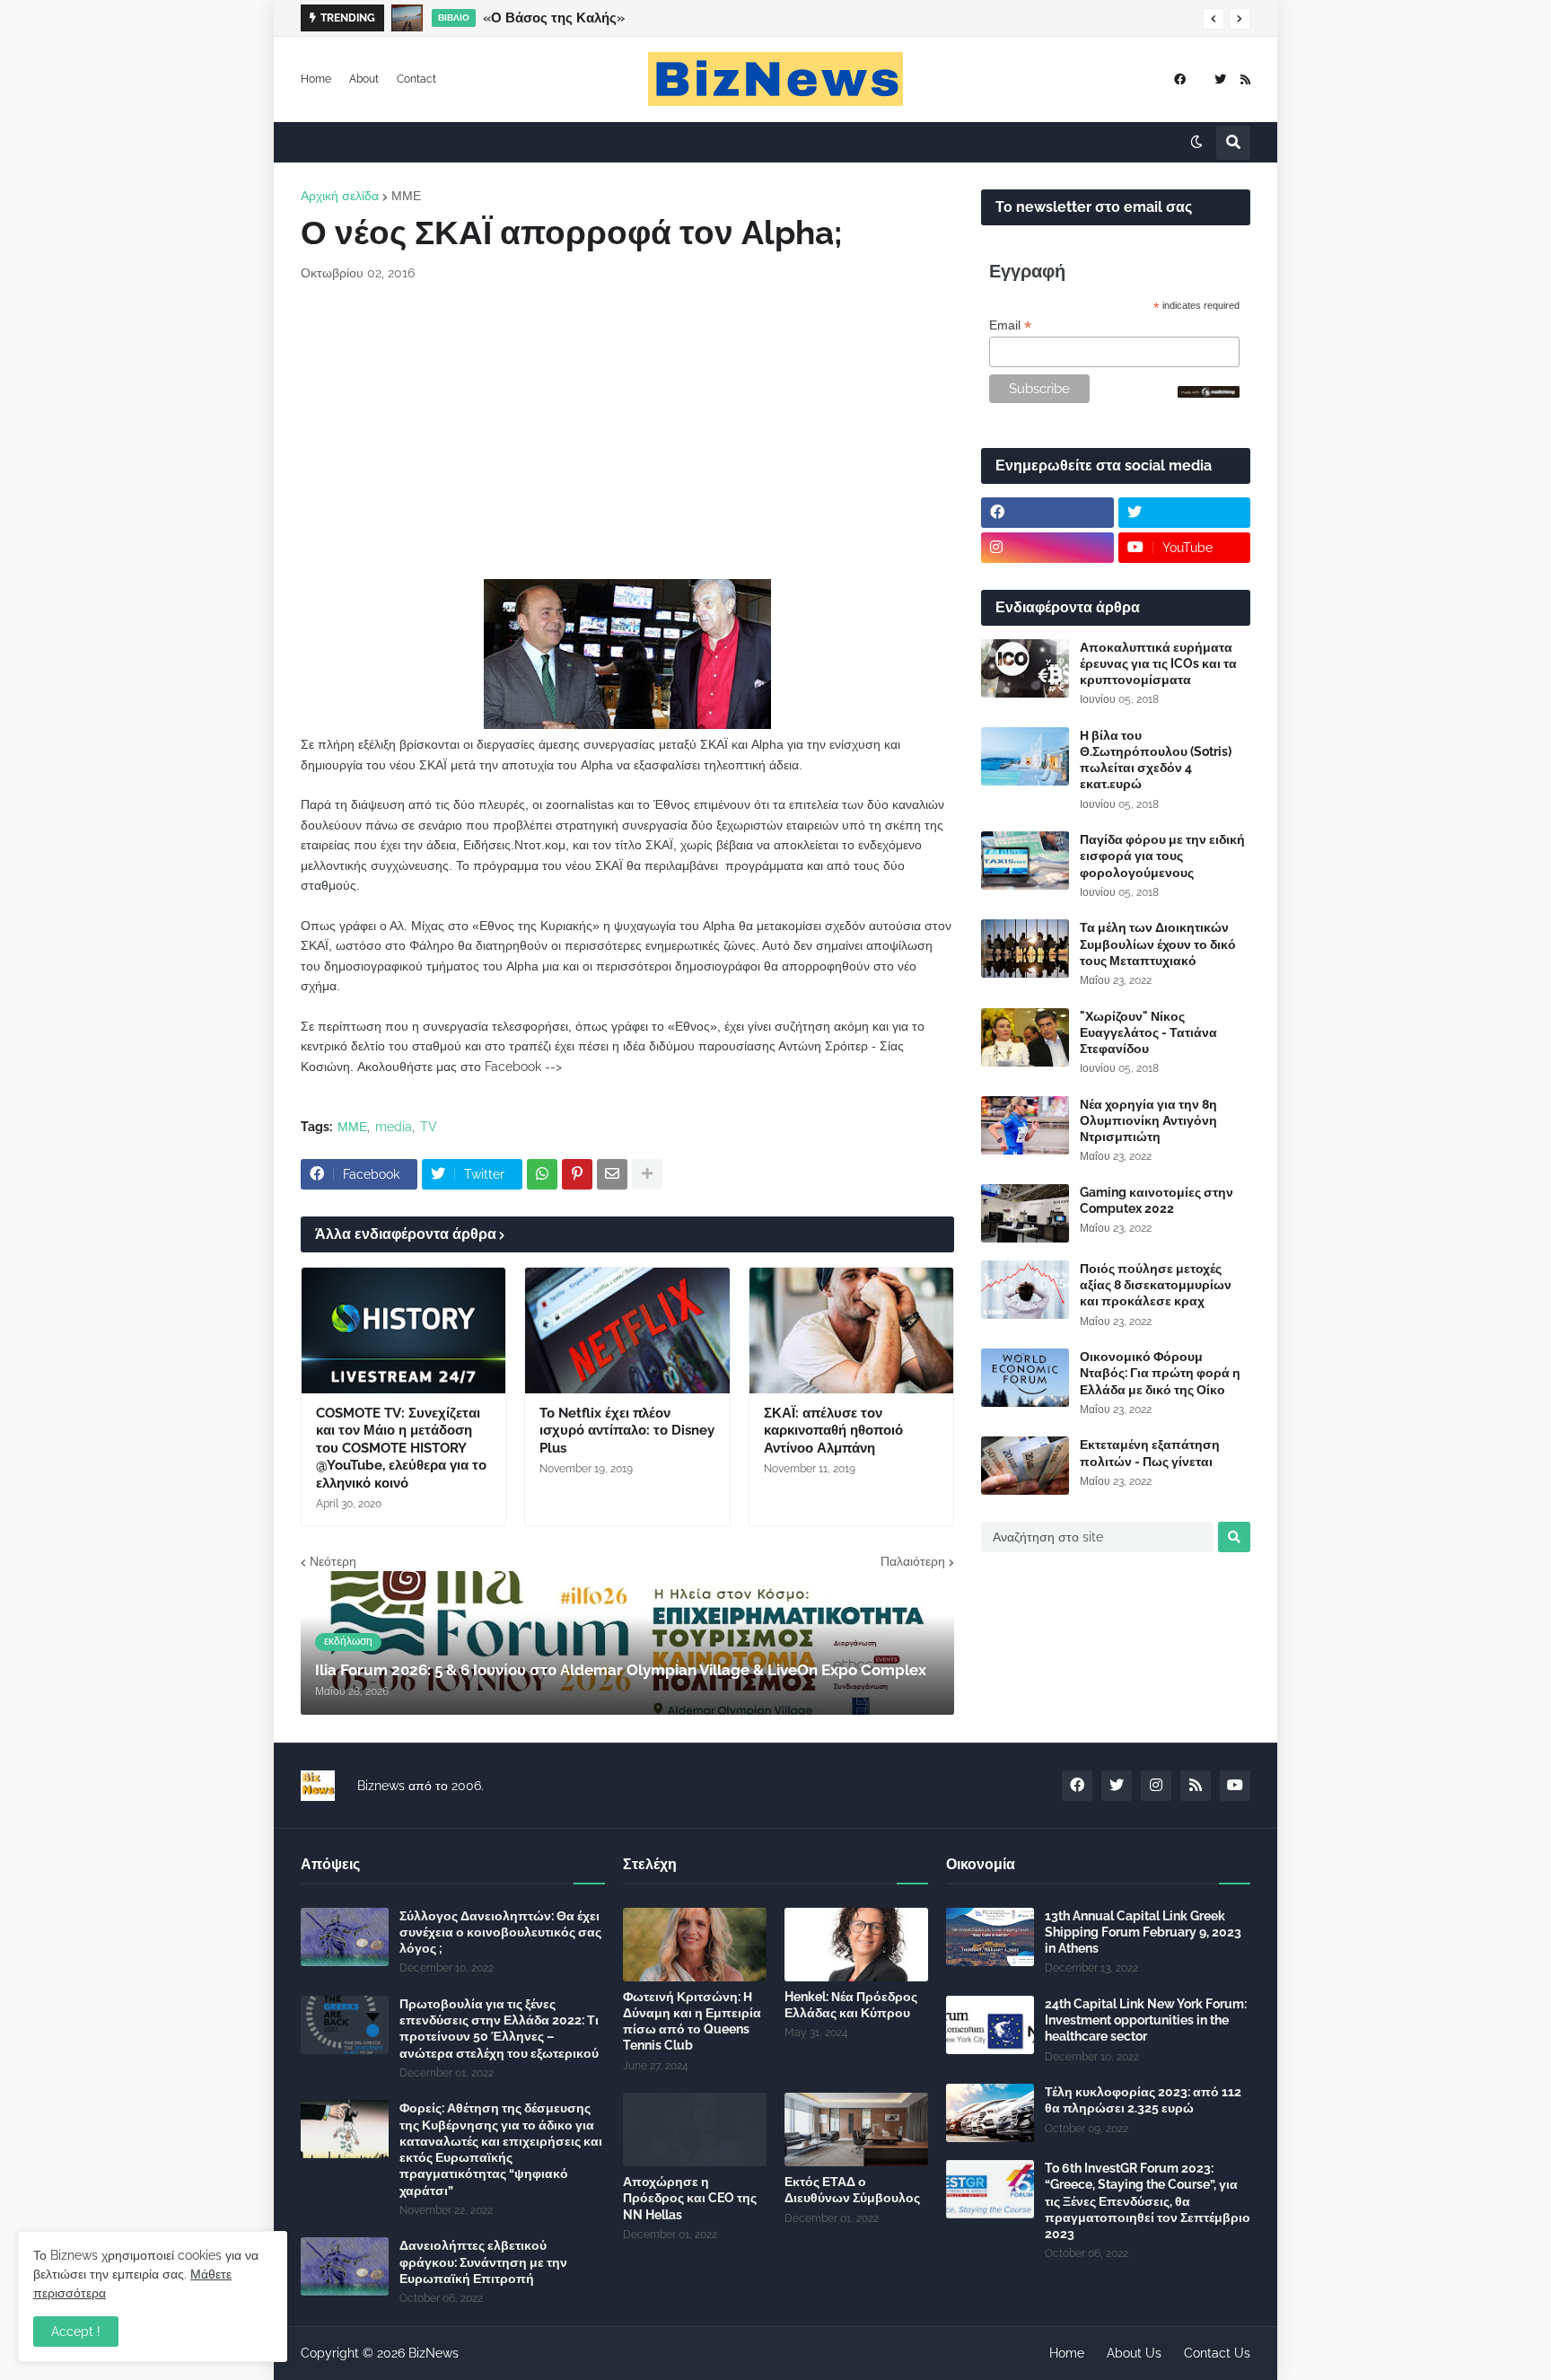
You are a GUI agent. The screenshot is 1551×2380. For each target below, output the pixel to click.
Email (1010, 325)
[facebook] (1180, 79)
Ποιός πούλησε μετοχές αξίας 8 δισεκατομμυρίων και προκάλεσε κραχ (1156, 1285)
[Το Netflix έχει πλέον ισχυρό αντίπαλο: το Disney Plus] (627, 1331)
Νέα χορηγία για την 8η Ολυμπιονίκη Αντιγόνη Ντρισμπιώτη (1148, 1120)
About (364, 79)
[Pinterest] (577, 1174)
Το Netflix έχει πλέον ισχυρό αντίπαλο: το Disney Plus (627, 1431)
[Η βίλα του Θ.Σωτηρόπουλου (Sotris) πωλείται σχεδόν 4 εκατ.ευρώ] (1025, 756)
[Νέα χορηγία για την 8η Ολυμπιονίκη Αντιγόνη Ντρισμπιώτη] (1025, 1125)
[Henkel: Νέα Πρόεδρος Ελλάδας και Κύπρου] (856, 1945)
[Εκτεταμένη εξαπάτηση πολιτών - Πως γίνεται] (1025, 1466)
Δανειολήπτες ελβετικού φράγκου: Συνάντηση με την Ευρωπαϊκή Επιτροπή (483, 2261)
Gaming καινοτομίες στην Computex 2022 (1157, 1200)
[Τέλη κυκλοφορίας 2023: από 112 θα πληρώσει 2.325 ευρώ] (990, 2113)
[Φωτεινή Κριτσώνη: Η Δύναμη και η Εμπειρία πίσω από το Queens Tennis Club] (695, 1945)
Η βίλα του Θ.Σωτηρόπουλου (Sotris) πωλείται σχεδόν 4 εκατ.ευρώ (1156, 760)
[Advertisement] (627, 431)
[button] (1214, 19)
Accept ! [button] (76, 2332)
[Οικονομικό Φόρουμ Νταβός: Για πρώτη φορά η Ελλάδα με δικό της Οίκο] (1025, 1378)
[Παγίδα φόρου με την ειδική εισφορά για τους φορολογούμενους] (1025, 861)
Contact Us (1217, 2353)
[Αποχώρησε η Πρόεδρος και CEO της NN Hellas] (695, 2130)
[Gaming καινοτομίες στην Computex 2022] (1025, 1213)
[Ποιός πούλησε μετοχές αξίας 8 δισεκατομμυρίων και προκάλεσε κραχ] (1025, 1290)
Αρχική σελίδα (340, 196)
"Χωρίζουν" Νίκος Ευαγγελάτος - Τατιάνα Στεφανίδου (1148, 1032)
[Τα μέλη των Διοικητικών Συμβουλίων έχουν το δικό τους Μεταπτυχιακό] (1025, 948)
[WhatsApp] (542, 1174)
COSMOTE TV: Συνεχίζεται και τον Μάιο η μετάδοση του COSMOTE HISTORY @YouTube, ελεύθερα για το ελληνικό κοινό (401, 1448)
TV (429, 1127)
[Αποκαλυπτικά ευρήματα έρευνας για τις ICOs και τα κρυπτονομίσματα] (1025, 668)
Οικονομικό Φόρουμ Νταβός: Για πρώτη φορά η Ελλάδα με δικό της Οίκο (1160, 1373)
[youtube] (1235, 1786)
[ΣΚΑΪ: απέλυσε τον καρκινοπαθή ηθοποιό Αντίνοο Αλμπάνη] (851, 1331)
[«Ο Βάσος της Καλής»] (407, 18)
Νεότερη (333, 1561)
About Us (1134, 2353)
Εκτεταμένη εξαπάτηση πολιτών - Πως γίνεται (1150, 1453)
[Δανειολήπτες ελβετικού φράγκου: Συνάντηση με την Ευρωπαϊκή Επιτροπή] (345, 2266)
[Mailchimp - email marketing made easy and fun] (1209, 393)
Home (316, 79)
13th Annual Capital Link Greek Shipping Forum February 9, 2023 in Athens (1143, 1932)
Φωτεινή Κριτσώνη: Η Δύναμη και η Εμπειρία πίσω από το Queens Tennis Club (692, 2021)
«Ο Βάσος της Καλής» (554, 18)
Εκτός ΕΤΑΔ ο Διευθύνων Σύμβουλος (852, 2190)
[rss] (1245, 79)
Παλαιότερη (913, 1561)
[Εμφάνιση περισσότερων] (647, 1174)
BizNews (434, 2353)
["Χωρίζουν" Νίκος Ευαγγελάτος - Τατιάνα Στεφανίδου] (1025, 1037)
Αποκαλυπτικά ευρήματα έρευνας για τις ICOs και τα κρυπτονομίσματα (1158, 663)
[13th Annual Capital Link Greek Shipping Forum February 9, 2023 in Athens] (990, 1937)
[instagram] (1047, 548)
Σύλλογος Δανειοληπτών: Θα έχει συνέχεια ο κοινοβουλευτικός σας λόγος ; (500, 1932)
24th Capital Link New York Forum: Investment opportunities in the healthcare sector (1146, 2020)
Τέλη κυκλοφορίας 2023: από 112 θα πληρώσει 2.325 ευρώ (1143, 2100)
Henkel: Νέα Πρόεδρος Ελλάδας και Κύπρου (851, 2005)
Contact (416, 79)
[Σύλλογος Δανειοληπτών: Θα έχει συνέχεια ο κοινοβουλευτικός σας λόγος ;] (345, 1937)
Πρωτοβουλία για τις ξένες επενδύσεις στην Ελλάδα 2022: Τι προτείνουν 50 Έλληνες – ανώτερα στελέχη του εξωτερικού (499, 2029)
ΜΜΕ (406, 196)
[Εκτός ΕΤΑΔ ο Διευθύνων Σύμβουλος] (856, 2130)
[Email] (612, 1174)
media (394, 1127)
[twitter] (1220, 79)
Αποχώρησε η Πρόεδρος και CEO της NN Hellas (690, 2198)
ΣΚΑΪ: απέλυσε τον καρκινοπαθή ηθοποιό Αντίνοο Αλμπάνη (833, 1431)
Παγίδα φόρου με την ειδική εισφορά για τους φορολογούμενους (1162, 856)
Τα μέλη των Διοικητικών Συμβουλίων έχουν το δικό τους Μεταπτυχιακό (1158, 944)
